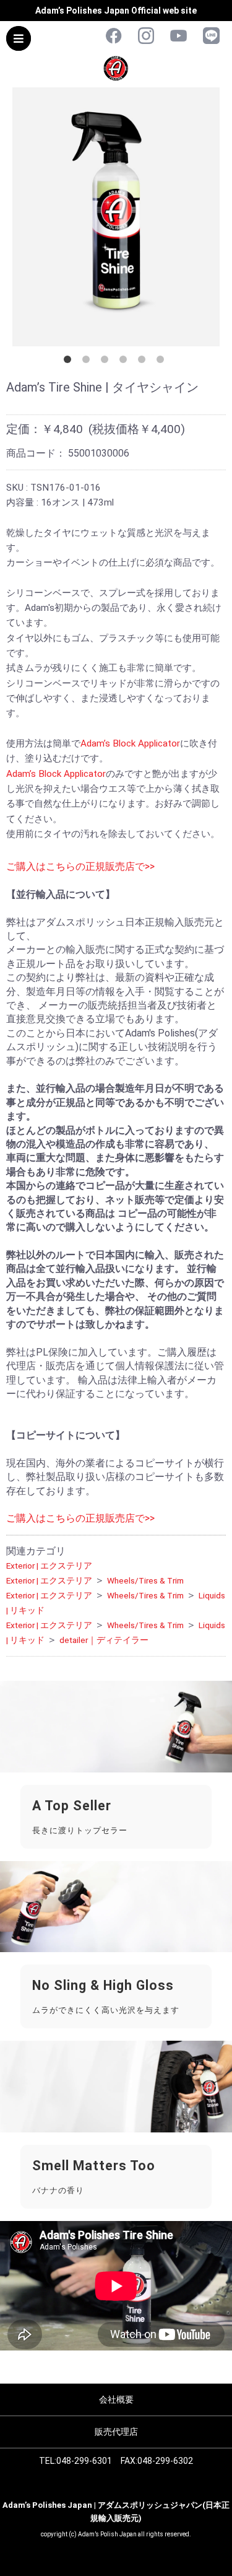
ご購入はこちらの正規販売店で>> (80, 866)
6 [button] (163, 362)
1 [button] (70, 362)
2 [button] (88, 362)
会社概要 (116, 2399)
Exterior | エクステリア (49, 1566)
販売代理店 (116, 2432)
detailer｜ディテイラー (104, 1640)
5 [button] (144, 362)
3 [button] (107, 362)
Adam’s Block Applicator (130, 743)
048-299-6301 (84, 2461)
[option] (116, 217)
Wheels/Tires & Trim (145, 1580)
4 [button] (126, 362)
